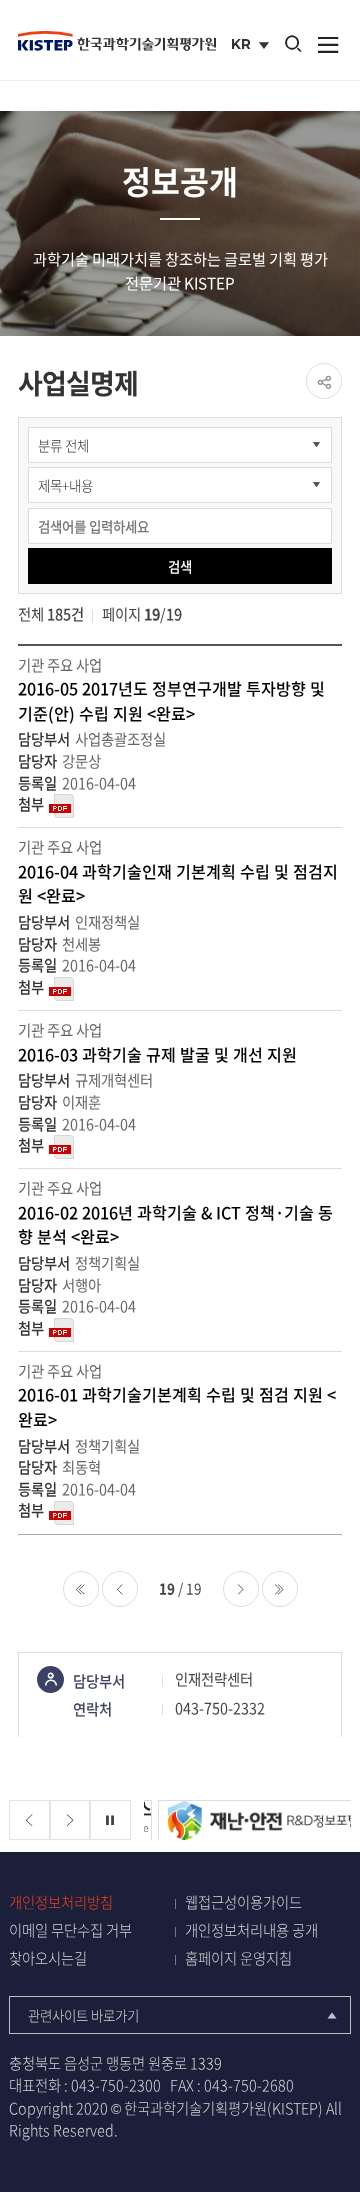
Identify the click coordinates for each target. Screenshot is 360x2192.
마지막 (280, 1589)
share (324, 381)
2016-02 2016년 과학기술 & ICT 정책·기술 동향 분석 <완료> (175, 1224)
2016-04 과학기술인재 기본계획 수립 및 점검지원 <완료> (178, 883)
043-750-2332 (220, 1708)
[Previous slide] (29, 1820)
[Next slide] (70, 1820)
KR (252, 46)
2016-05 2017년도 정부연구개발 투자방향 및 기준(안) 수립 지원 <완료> (171, 700)
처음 (81, 1589)
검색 (180, 566)
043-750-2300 (116, 2085)
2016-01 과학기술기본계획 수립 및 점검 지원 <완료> (177, 1406)
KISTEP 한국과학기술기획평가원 (117, 41)
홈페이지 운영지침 (238, 1958)
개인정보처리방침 (61, 1902)
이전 (120, 1589)
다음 (241, 1589)
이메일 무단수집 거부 (70, 1930)
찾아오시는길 (48, 1958)
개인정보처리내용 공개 (251, 1930)
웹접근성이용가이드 (243, 1902)
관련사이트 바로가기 (83, 2015)
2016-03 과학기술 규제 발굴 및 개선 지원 (157, 1054)
